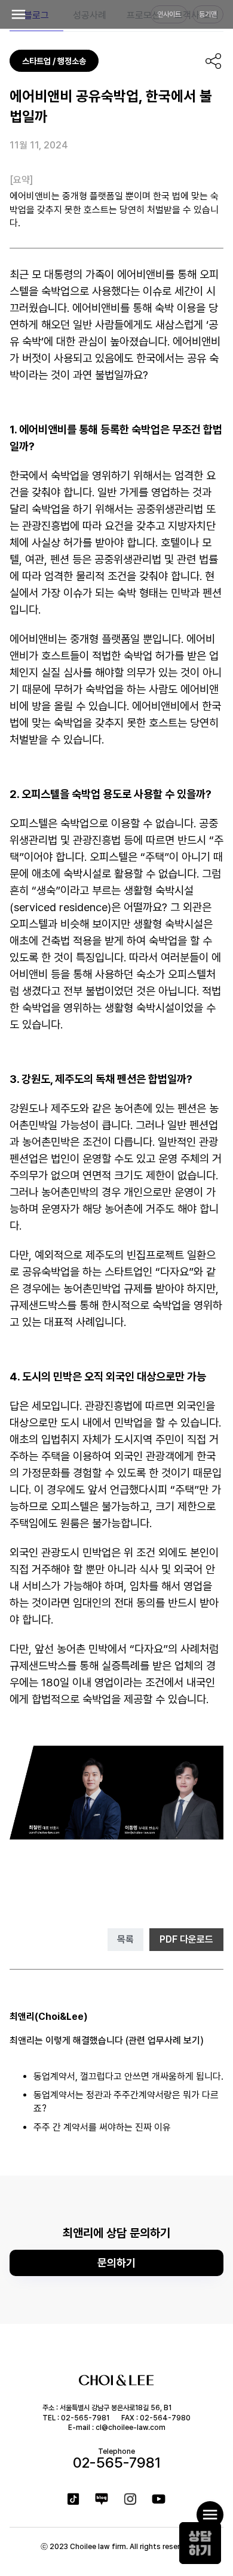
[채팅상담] (200, 2543)
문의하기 (116, 2263)
